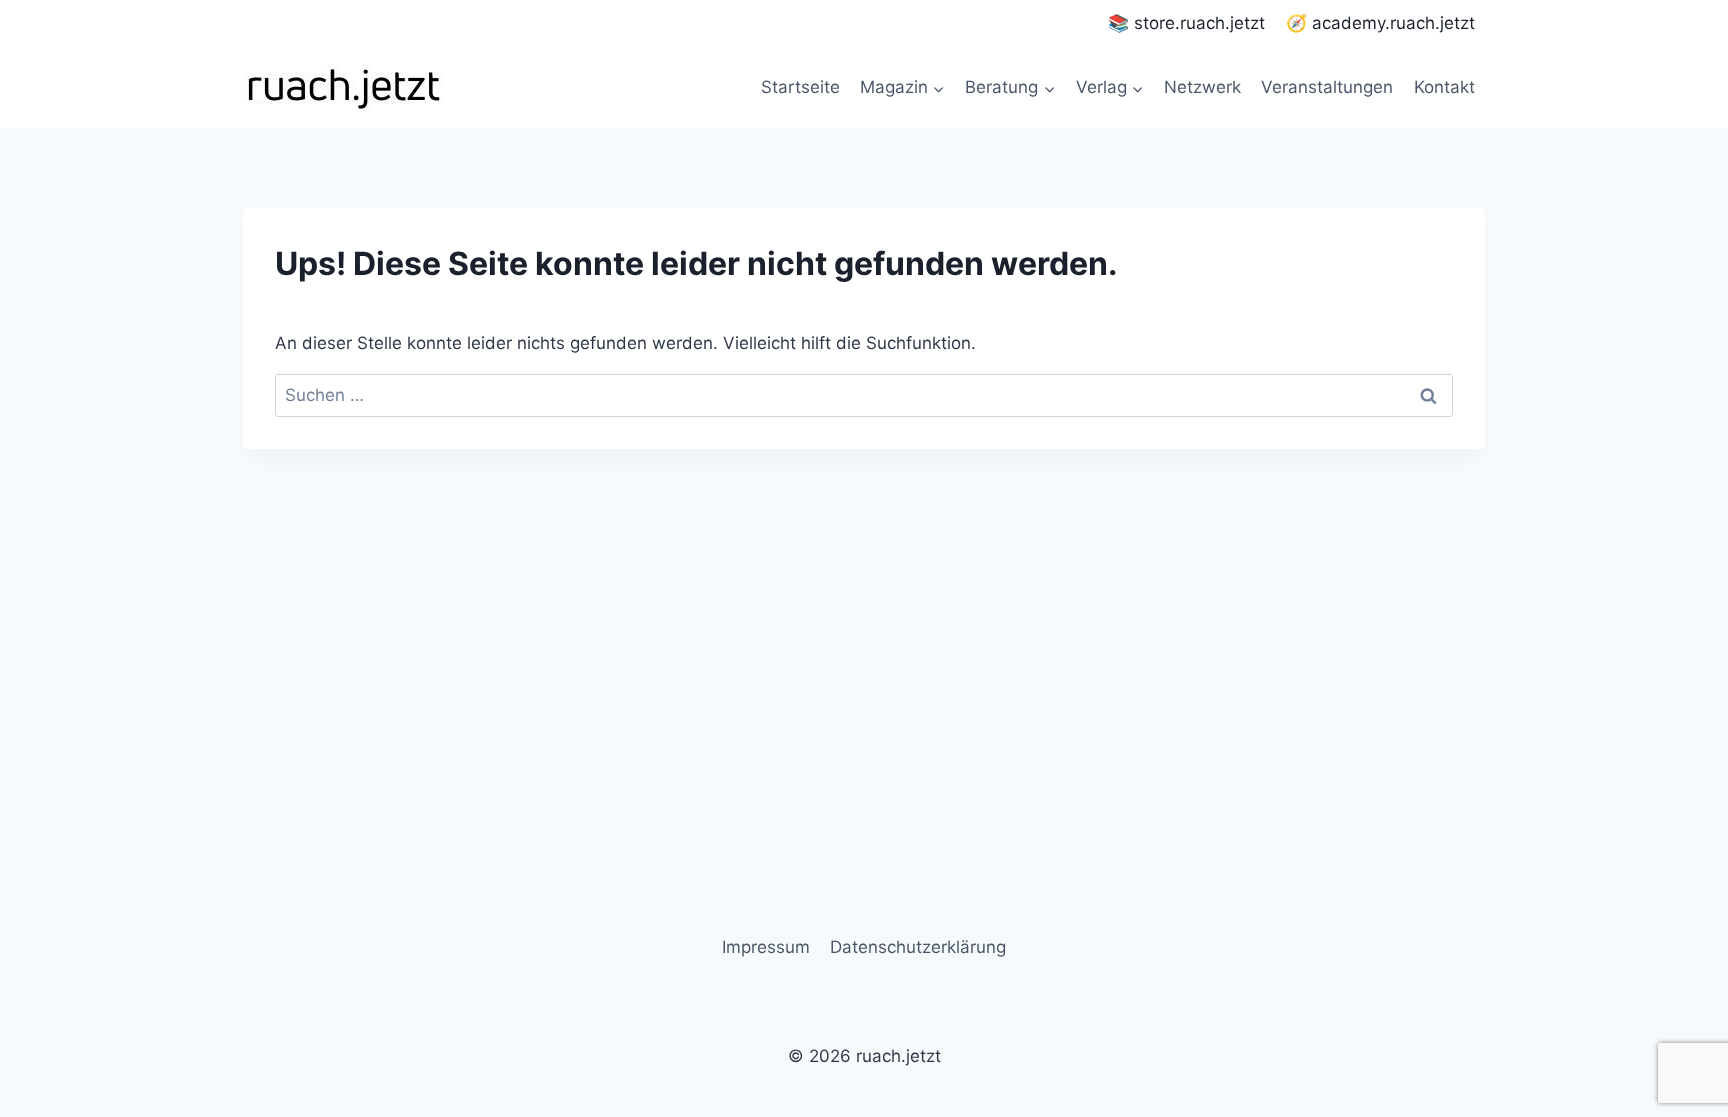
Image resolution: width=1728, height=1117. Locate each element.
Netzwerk (1202, 87)
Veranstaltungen (1327, 87)
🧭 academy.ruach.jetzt (1380, 23)
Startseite (800, 87)
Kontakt (1444, 87)
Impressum (766, 947)
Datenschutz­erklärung (918, 947)
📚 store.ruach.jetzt (1186, 23)
